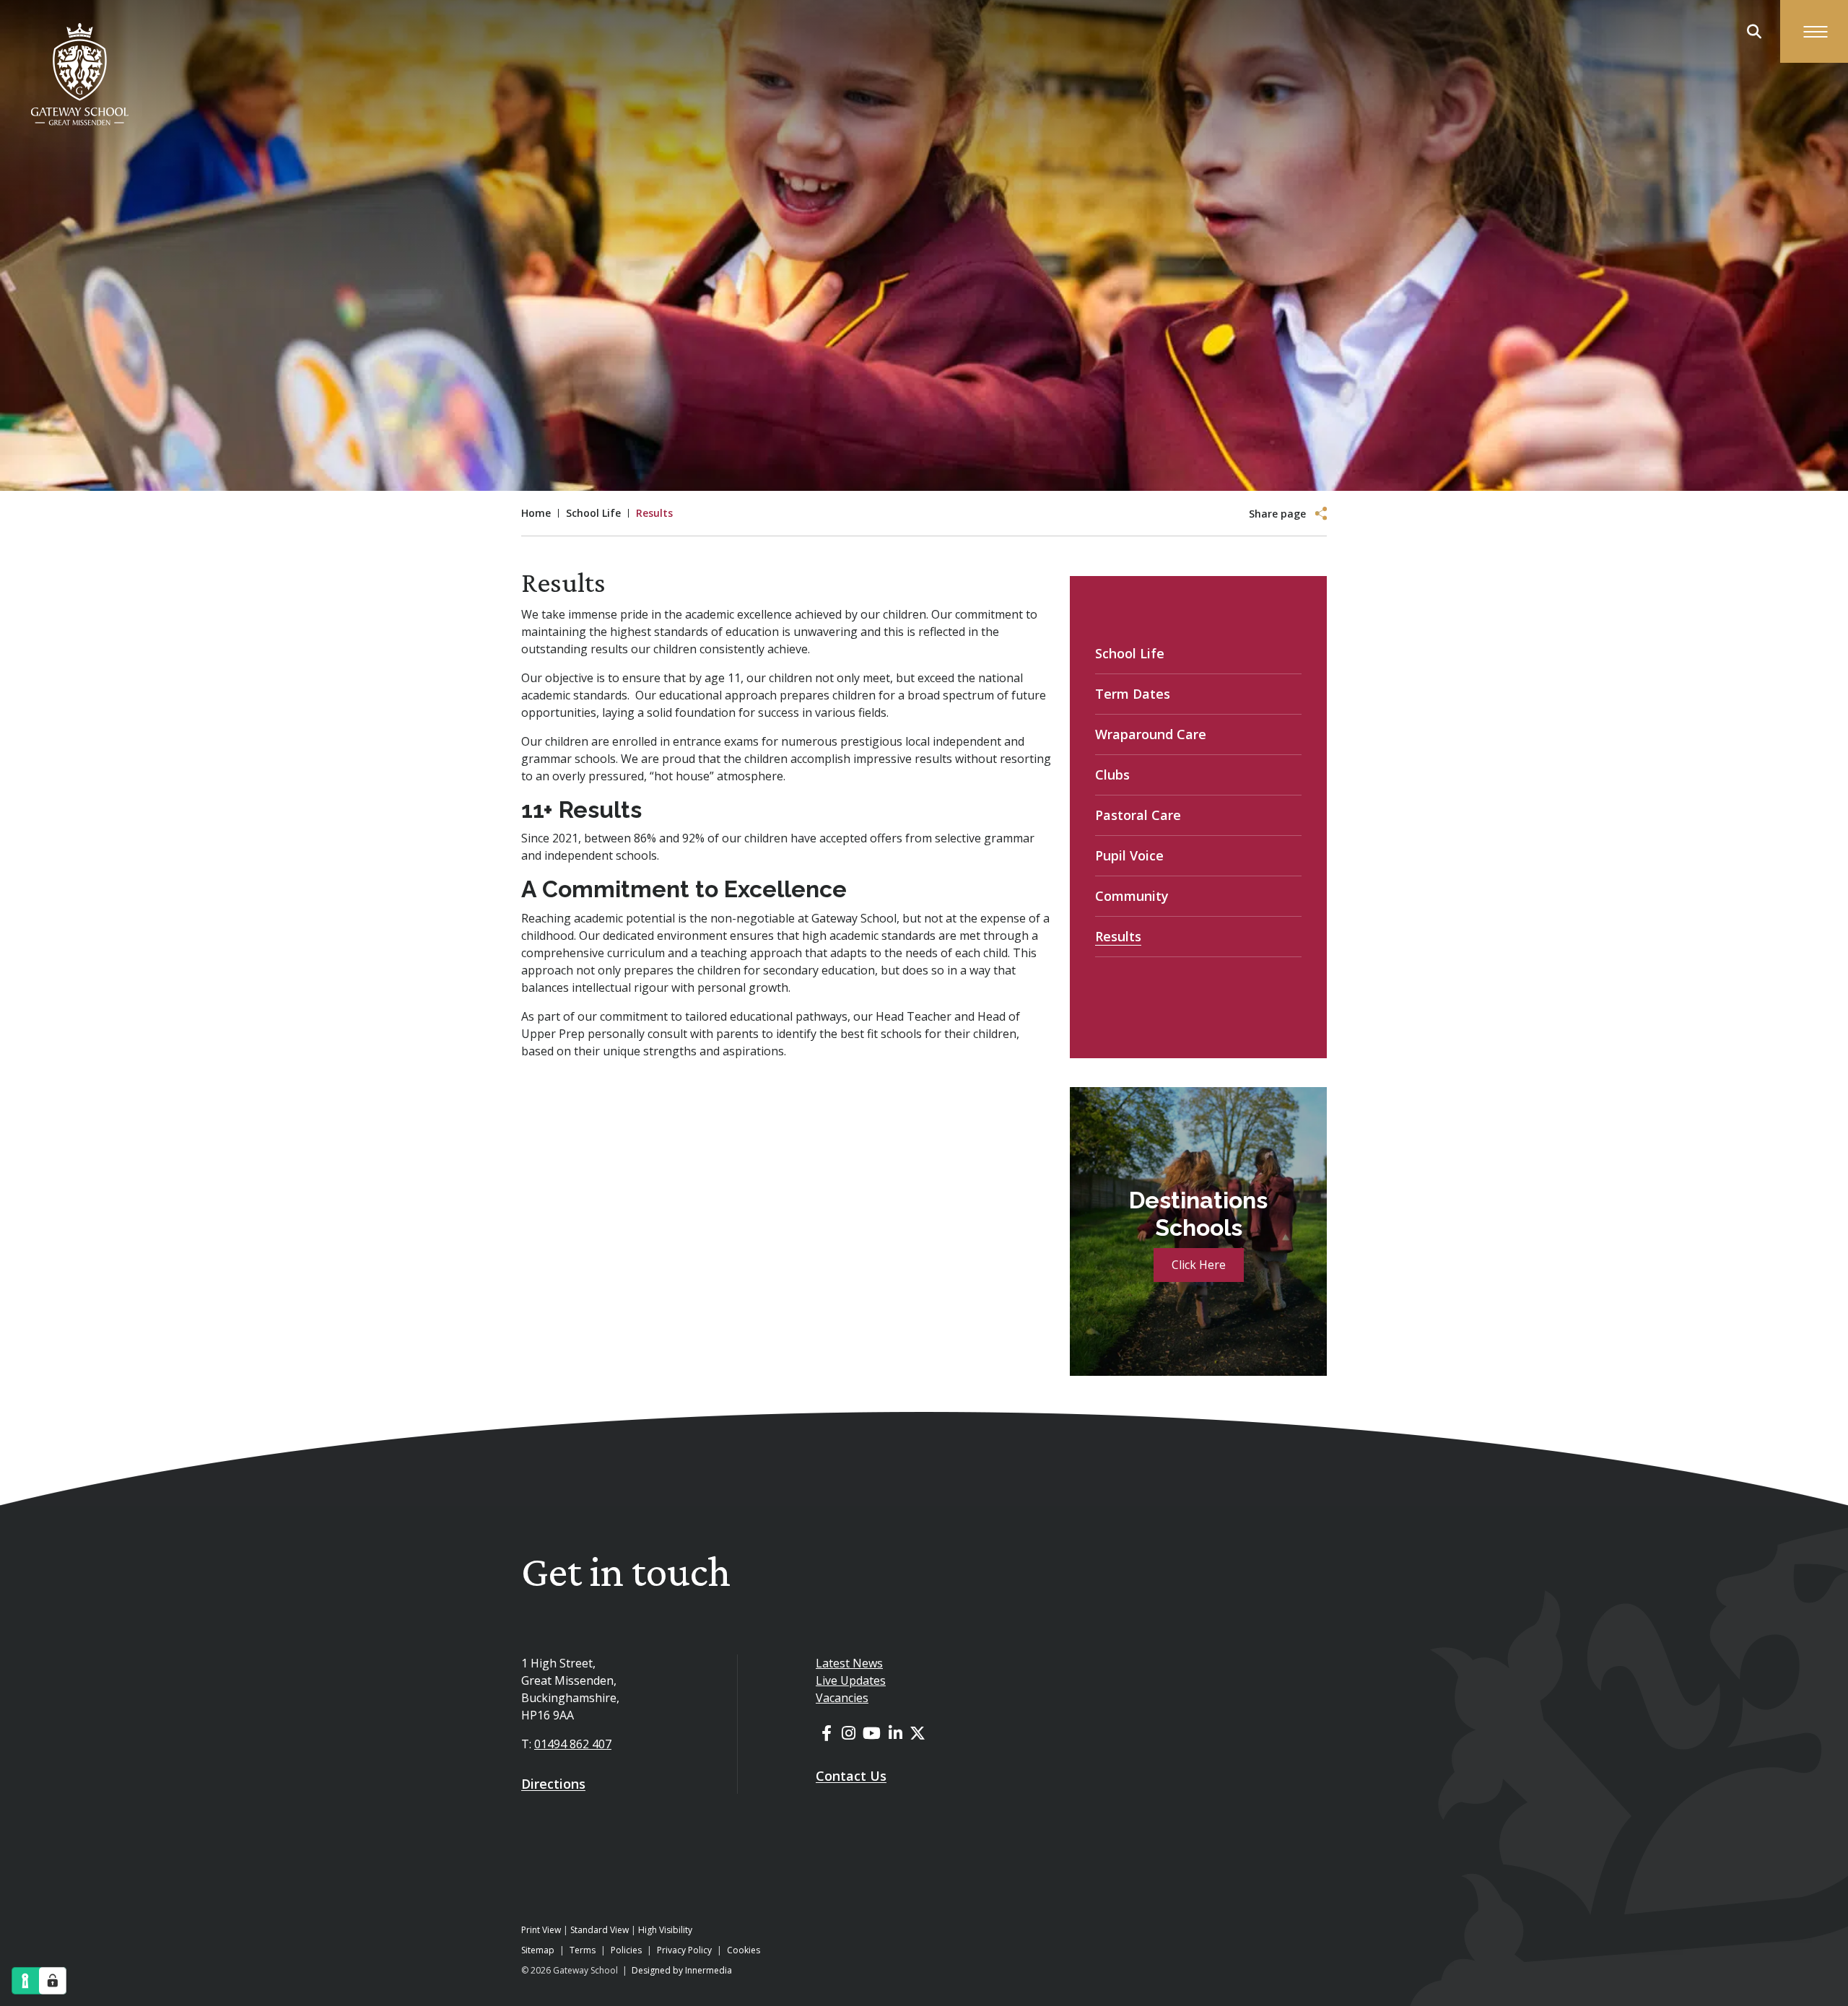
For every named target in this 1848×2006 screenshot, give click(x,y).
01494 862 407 (573, 1744)
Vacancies (842, 1698)
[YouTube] (872, 1732)
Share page (1277, 514)
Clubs (1112, 775)
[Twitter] (918, 1732)
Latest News (849, 1663)
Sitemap (538, 1950)
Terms (583, 1950)
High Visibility (665, 1930)
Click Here (1199, 1265)
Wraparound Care (1151, 734)
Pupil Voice (1129, 855)
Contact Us (851, 1776)
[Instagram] (849, 1732)
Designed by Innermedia (682, 1970)
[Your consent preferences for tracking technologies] (53, 1981)
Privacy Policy (684, 1950)
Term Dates (1133, 694)
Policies (626, 1950)
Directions (553, 1784)
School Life (1130, 653)
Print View (541, 1930)
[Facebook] (827, 1732)
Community (1132, 896)
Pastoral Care (1138, 815)
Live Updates (851, 1680)
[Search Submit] (1754, 32)
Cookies (744, 1950)
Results (1118, 936)
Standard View (600, 1930)
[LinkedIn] (895, 1732)
